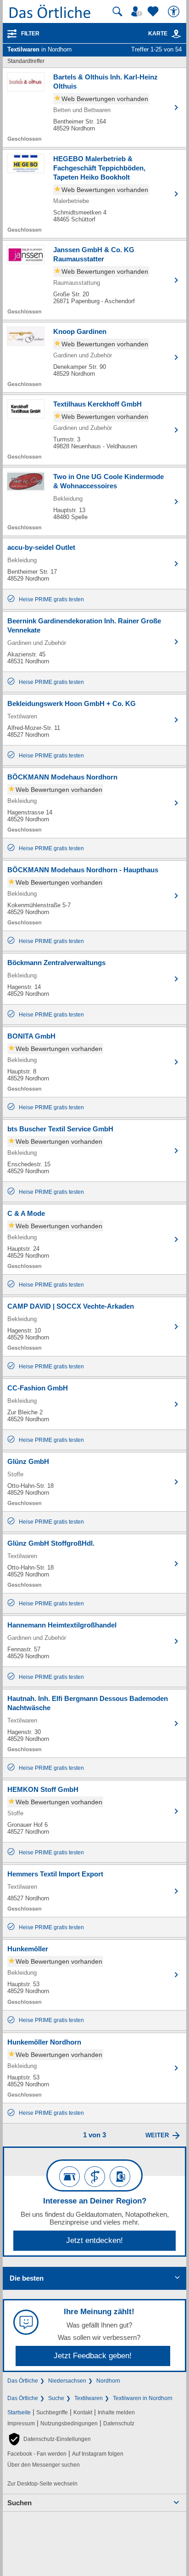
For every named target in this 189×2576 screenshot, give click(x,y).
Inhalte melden (116, 2412)
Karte (158, 34)
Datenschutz (119, 2423)
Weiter (157, 2135)
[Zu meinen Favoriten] (154, 11)
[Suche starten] (117, 11)
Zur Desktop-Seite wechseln (42, 2484)
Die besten (27, 2278)
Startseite (19, 2412)
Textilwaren (89, 2398)
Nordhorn (108, 2381)
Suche (56, 2398)
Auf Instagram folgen (98, 2454)
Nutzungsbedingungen (69, 2423)
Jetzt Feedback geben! (93, 2356)
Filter (30, 34)
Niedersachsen (67, 2381)
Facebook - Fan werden (37, 2454)
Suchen (19, 2503)
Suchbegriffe (52, 2412)
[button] (49, 2439)
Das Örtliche (23, 2381)
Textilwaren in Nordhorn (143, 2398)
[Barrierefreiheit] (175, 11)
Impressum (21, 2423)
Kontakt (83, 2412)
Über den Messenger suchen (44, 2465)
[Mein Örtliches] (138, 11)
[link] (176, 34)
